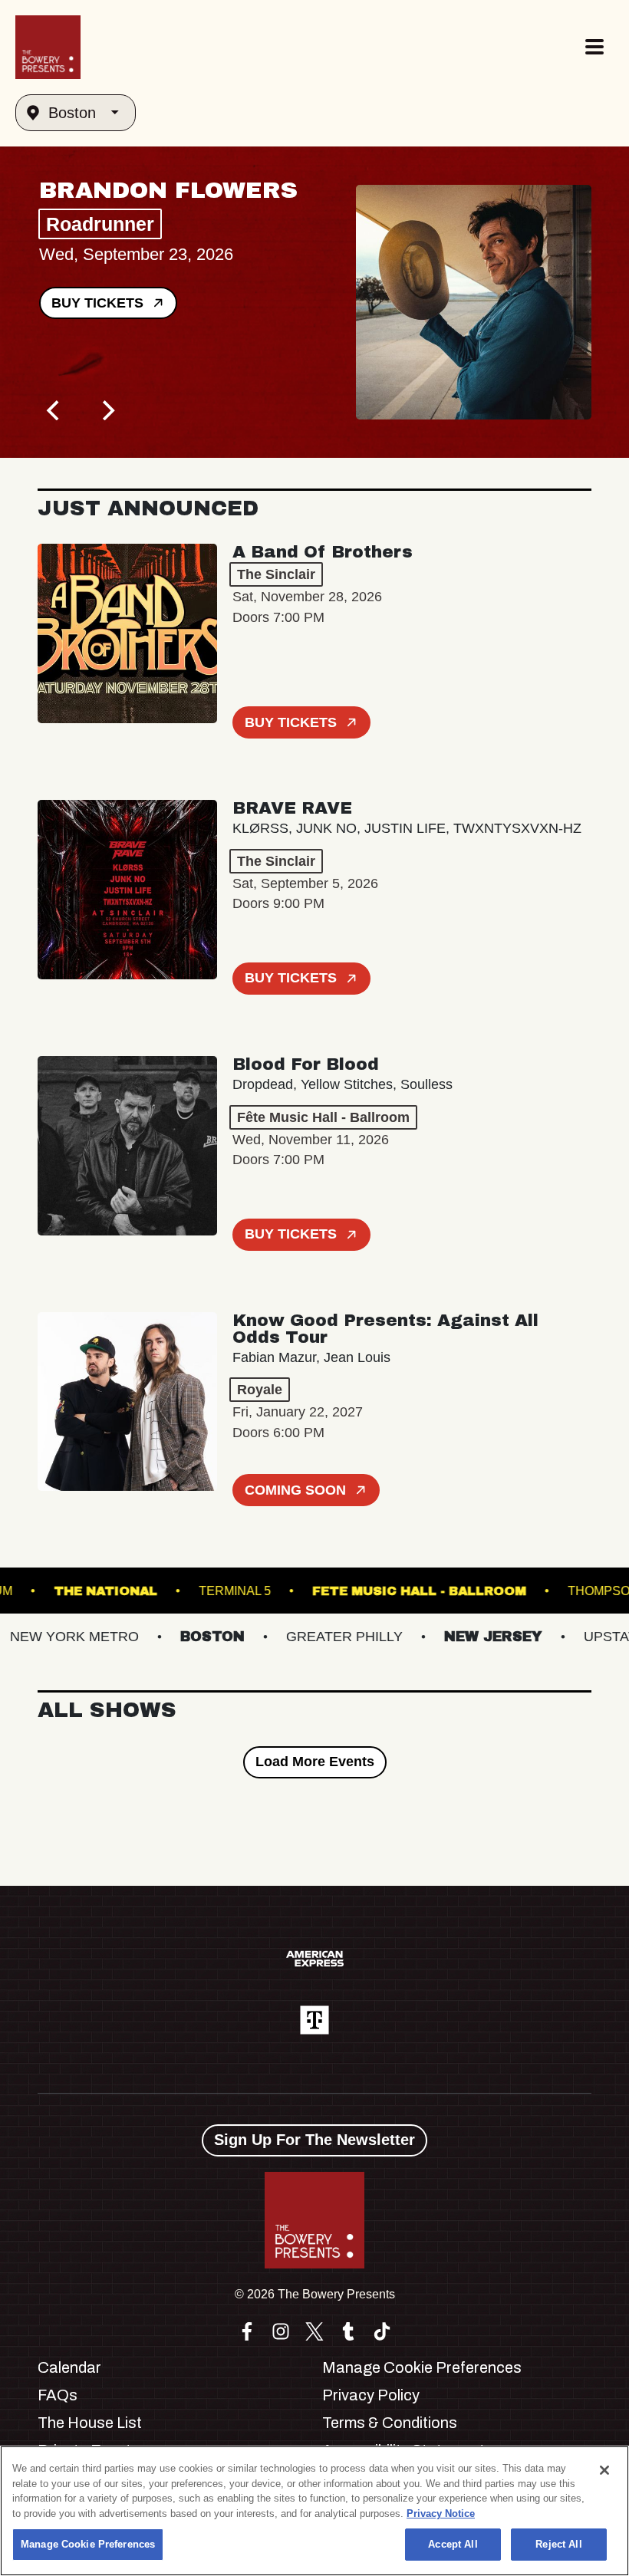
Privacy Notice (441, 2513)
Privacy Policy (371, 2395)
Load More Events (315, 1762)
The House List (90, 2423)
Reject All (558, 2544)
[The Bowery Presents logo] (48, 47)
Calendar (69, 2367)
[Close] (604, 2470)
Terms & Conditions (390, 2423)
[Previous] (54, 410)
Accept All (453, 2544)
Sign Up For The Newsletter (314, 2140)
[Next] (107, 410)
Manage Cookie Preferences (88, 2544)
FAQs (58, 2395)
